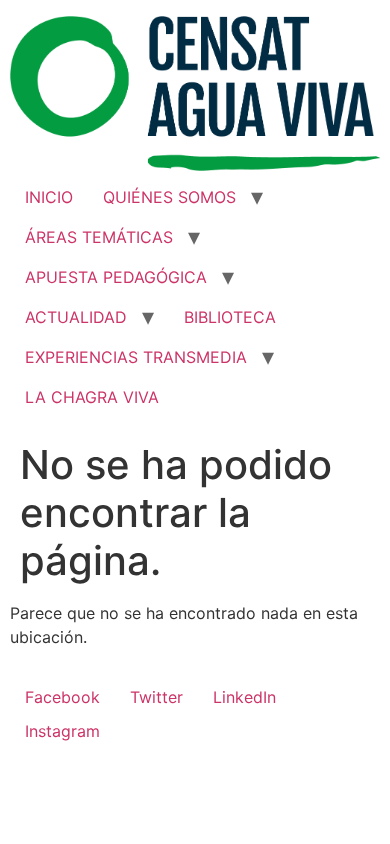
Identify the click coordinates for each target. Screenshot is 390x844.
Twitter (156, 697)
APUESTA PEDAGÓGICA (116, 277)
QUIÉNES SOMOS (169, 197)
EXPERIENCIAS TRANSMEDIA (136, 357)
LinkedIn (244, 697)
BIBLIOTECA (230, 317)
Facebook (62, 697)
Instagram (62, 731)
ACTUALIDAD (76, 317)
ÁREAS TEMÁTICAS (99, 237)
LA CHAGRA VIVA (92, 397)
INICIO (49, 197)
